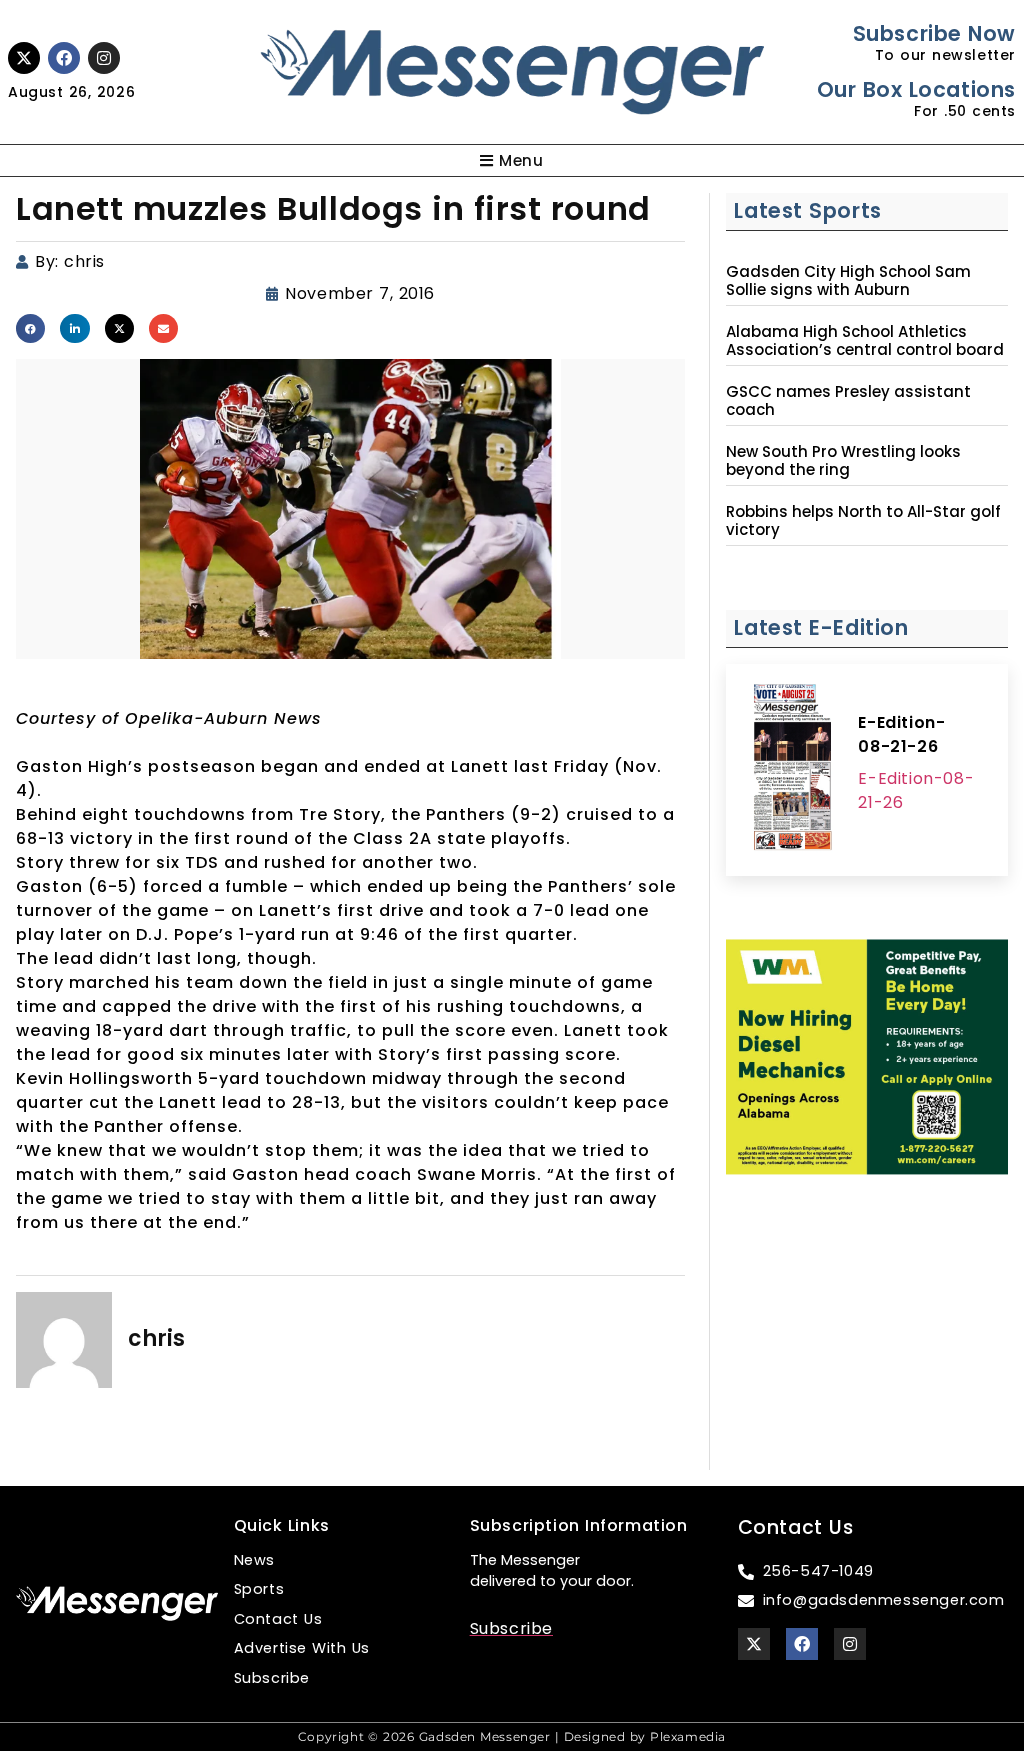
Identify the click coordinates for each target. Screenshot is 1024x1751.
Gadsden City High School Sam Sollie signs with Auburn (848, 281)
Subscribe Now (934, 33)
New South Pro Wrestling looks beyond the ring (843, 461)
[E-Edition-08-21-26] (792, 770)
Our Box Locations (916, 89)
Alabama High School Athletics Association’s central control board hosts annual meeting (865, 350)
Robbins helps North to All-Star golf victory (863, 521)
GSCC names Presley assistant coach (848, 401)
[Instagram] (104, 58)
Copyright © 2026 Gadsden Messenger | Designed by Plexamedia (512, 1736)
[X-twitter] (24, 58)
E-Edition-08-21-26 (901, 734)
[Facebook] (64, 58)
